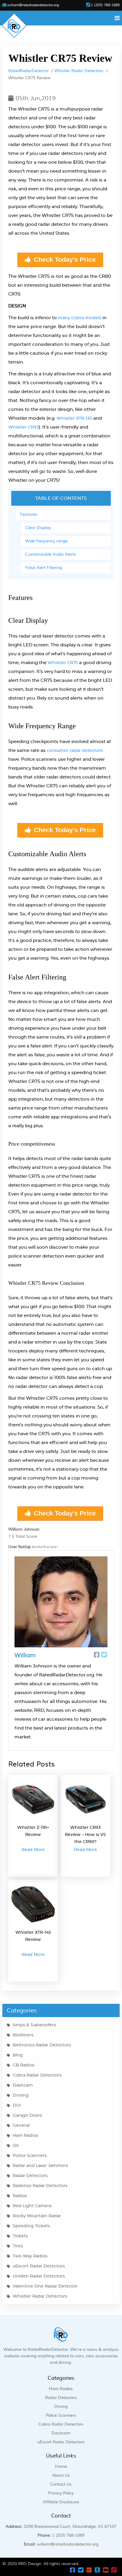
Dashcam (23, 2085)
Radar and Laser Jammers (40, 2166)
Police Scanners (30, 2156)
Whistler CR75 (63, 663)
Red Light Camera (32, 2206)
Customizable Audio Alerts (51, 554)
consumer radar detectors (75, 751)
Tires (18, 2246)
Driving (21, 2095)
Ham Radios (25, 2136)
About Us (61, 2476)
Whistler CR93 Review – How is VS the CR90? (85, 1835)
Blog (18, 2055)
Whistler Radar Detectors (79, 71)
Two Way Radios (30, 2256)
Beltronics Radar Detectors (42, 2045)
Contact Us (61, 2484)
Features (29, 515)
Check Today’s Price (65, 260)
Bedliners (23, 2035)
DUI (17, 2105)
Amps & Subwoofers (34, 2025)
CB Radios (24, 2065)
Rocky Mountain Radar (37, 2216)
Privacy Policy (61, 2493)
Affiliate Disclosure (61, 2502)
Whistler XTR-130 (74, 418)
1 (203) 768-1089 (105, 5)
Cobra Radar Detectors (37, 2075)
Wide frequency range (46, 541)
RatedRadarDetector (28, 71)
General (21, 2126)
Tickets (20, 2236)
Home (61, 2467)
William (25, 1655)
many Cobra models (80, 318)
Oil (16, 2146)
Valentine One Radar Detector (45, 2286)
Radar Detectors (30, 2176)
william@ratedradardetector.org (33, 5)
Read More (33, 1850)
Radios (20, 2196)
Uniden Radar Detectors (39, 2276)
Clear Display (38, 528)
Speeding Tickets (31, 2226)
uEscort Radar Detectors (39, 2266)
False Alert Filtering (44, 568)
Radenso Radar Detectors (40, 2186)
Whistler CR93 (24, 427)
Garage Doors (27, 2116)
